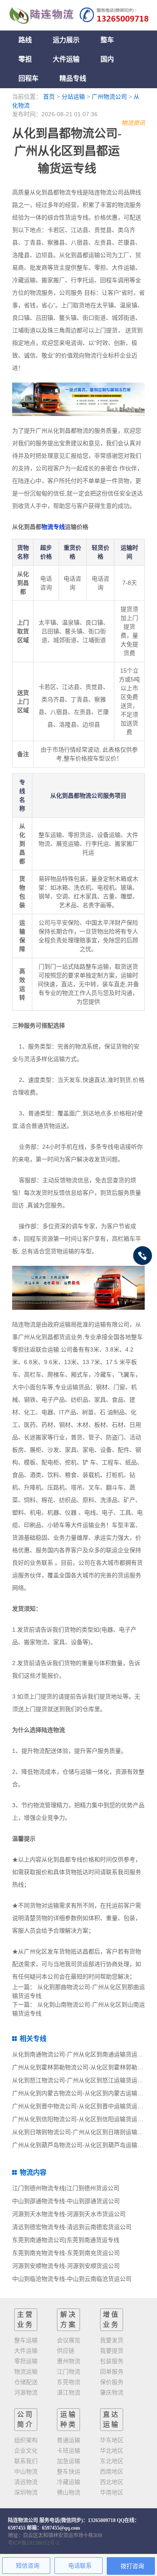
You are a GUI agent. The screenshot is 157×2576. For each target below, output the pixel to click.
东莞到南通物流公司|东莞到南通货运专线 (66, 2240)
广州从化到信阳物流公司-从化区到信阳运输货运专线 (81, 2119)
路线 (25, 40)
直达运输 (111, 2419)
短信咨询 (28, 2566)
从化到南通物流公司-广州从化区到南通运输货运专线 (81, 2054)
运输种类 (69, 2419)
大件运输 (66, 59)
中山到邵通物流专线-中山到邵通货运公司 (66, 2201)
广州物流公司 (109, 97)
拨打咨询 (132, 2566)
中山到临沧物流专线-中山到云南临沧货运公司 (72, 2279)
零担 (25, 59)
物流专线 (53, 527)
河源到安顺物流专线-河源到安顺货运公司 (66, 2266)
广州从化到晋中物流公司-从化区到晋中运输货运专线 (81, 2106)
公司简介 (26, 2419)
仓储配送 (26, 2382)
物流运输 (26, 2372)
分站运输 (73, 97)
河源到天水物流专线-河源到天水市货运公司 (69, 2214)
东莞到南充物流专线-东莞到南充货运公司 (66, 2253)
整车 (107, 40)
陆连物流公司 (23, 2520)
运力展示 (66, 40)
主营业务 (26, 2320)
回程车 (28, 78)
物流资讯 (133, 123)
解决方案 (69, 2320)
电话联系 (80, 2566)
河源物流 (26, 2392)
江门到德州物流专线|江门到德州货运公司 (66, 2188)
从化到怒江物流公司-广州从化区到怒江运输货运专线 (81, 2080)
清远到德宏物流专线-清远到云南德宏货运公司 (72, 2227)
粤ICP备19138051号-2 (34, 2543)
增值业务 (111, 2320)
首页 (49, 97)
